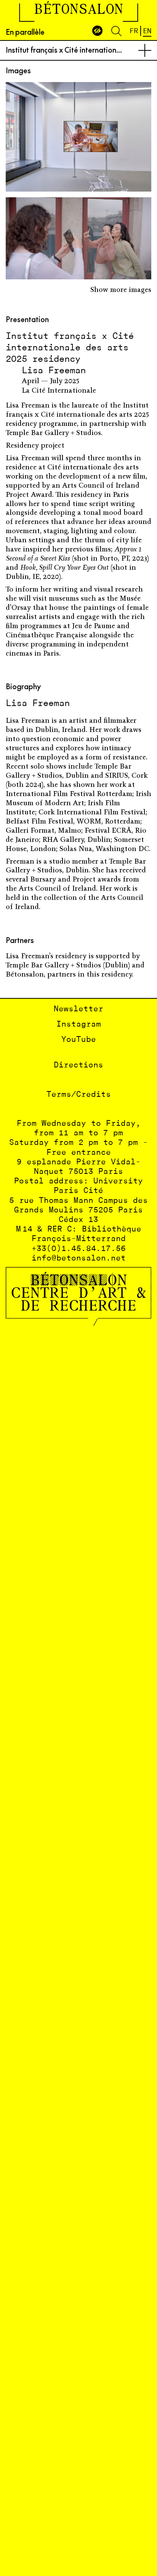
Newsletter (78, 1009)
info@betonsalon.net (79, 1258)
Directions (78, 1065)
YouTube (79, 1040)
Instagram (79, 1024)
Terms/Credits (79, 1095)
